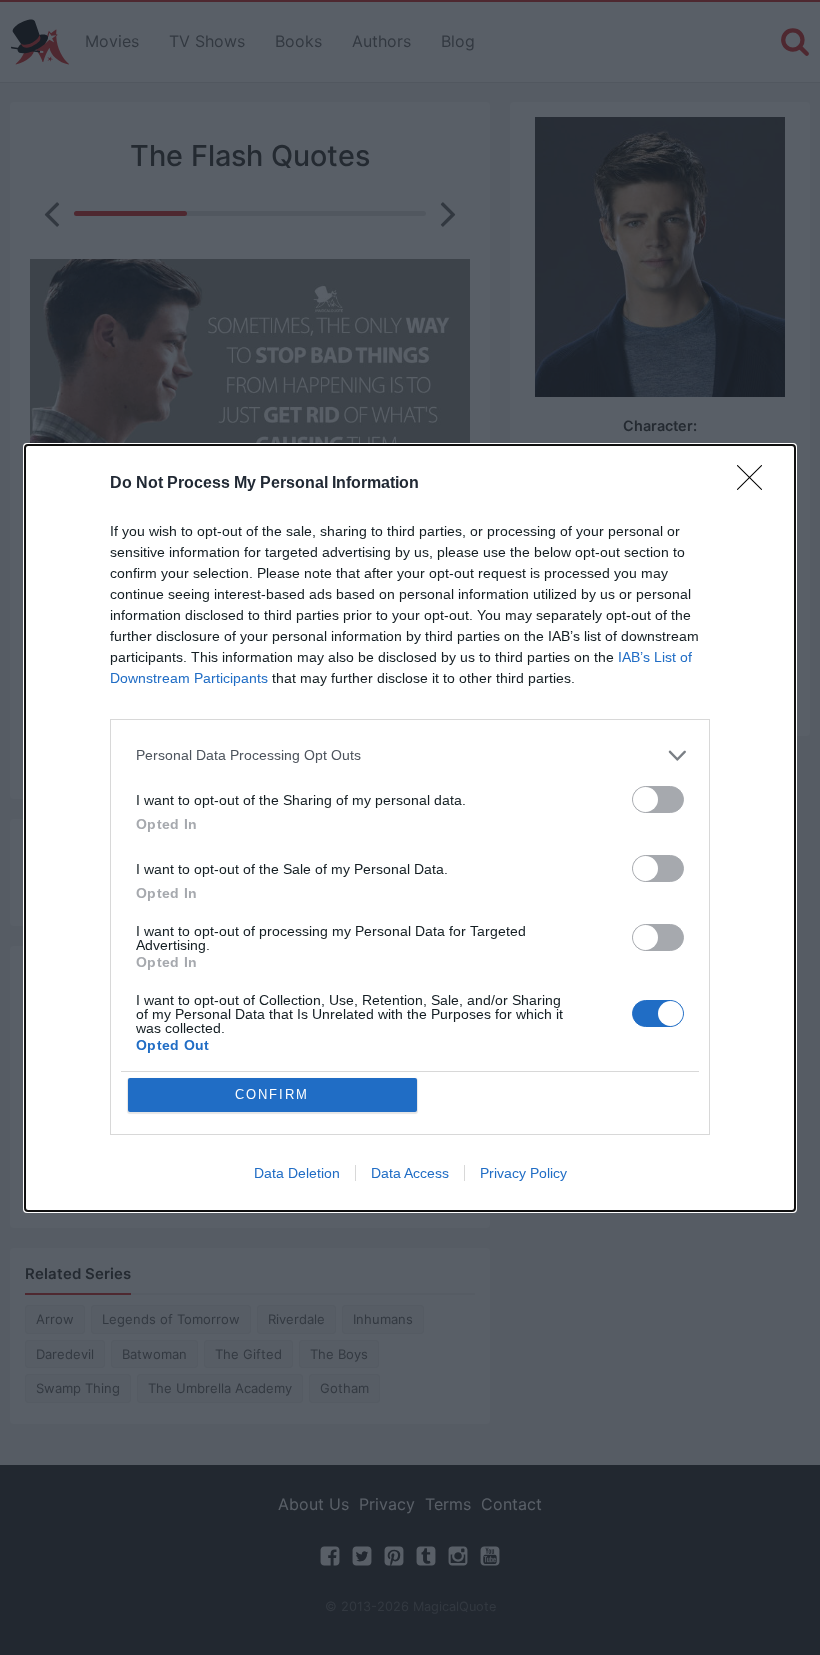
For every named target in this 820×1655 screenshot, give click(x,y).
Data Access (410, 1173)
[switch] (658, 799)
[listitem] (410, 755)
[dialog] (410, 828)
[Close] (756, 484)
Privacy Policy (523, 1173)
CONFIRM (272, 1094)
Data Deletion (297, 1173)
